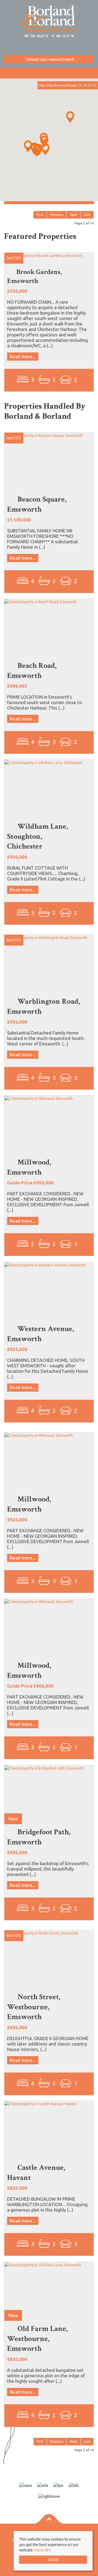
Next (74, 215)
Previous (57, 215)
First (40, 215)
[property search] (95, 70)
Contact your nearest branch (50, 59)
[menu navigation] (3, 70)
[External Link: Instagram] (49, 49)
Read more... (23, 356)
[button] (37, 151)
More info (42, 2550)
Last (87, 215)
